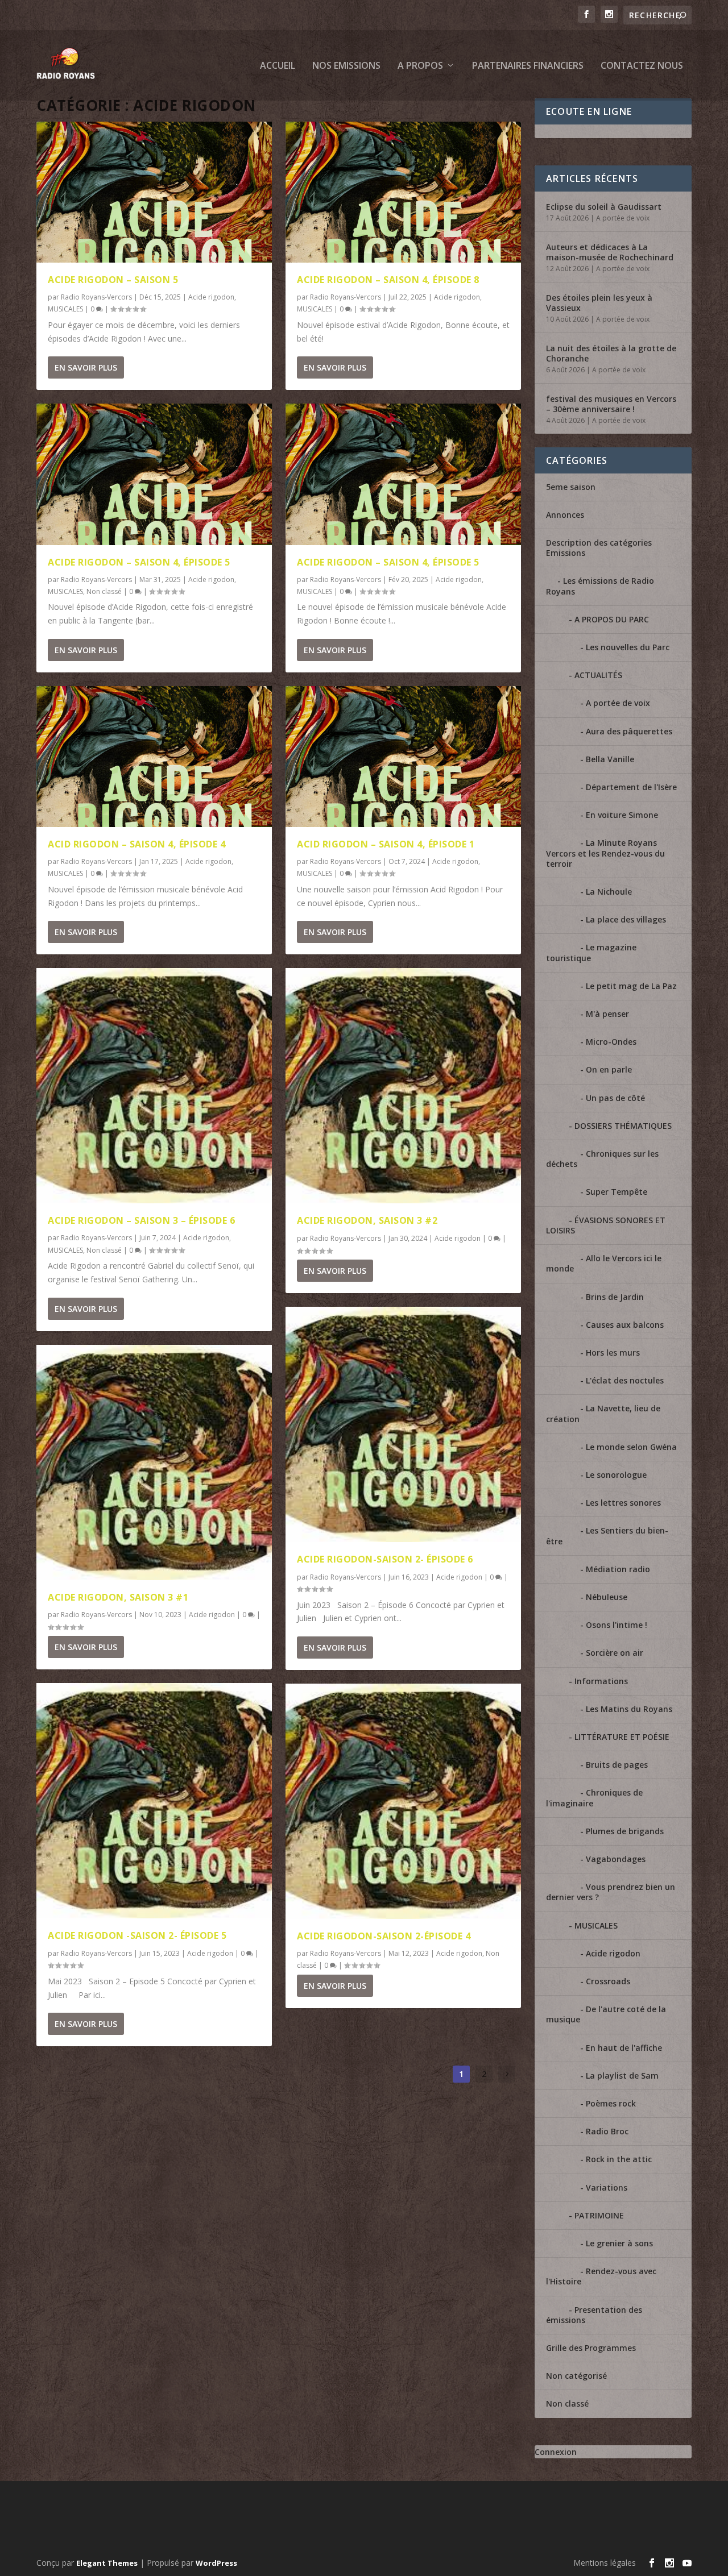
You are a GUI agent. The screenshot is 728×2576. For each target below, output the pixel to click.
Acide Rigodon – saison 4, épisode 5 (139, 562)
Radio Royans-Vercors (96, 297)
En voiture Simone (622, 815)
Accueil (278, 66)
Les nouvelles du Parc (628, 647)
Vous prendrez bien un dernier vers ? (611, 1892)
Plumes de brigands (625, 1831)
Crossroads (608, 1981)
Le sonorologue (616, 1475)
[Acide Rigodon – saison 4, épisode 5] (154, 474)
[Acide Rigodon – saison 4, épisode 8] (403, 192)
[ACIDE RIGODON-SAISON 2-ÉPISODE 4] (403, 1801)
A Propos (420, 66)
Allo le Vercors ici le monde (604, 1263)
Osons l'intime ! (617, 1625)
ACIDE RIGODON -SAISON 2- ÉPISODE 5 (137, 1935)
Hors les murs (613, 1353)
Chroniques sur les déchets (602, 1159)
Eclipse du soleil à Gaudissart (604, 207)
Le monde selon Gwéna (631, 1447)
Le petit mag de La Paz (631, 986)
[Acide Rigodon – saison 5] (154, 192)
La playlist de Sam (622, 2076)
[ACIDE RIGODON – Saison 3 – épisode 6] (154, 1086)
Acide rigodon (211, 297)
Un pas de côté (615, 1098)
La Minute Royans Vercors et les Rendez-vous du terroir (605, 853)
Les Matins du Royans (629, 1709)
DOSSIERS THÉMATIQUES (623, 1126)
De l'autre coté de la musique (606, 2014)
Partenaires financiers (528, 66)
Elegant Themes (107, 2563)
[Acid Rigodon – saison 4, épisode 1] (403, 757)
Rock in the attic (619, 2159)
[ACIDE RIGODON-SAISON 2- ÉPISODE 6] (403, 1424)
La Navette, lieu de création (603, 1413)
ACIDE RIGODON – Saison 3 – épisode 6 (141, 1220)
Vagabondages (616, 1859)
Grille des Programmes (591, 2348)
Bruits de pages (617, 1765)
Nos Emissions (346, 66)
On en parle (609, 1069)
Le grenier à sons (619, 2243)
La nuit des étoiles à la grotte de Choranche (611, 353)
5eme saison (571, 487)
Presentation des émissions (594, 2315)
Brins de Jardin (615, 1297)
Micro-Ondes (611, 1042)
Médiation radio (618, 1569)
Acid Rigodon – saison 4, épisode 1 (386, 844)
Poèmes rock (611, 2103)
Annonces (565, 515)
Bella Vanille (610, 759)
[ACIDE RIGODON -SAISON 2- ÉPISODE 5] (154, 1801)
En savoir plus (86, 367)
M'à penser (607, 1014)
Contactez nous (642, 66)
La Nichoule (609, 892)
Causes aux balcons (625, 1325)
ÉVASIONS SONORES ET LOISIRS (606, 1225)
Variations (607, 2187)
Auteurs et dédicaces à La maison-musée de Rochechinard (610, 252)
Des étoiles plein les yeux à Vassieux (599, 303)
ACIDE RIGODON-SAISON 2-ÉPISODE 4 (384, 1936)
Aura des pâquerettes (629, 731)
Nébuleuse (607, 1597)
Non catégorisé (576, 2376)
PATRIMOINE (599, 2215)
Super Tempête (617, 1192)
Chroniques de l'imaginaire (594, 1798)
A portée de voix (623, 218)
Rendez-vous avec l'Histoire (601, 2276)
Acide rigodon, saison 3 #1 (118, 1597)
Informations (601, 1681)
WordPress (216, 2563)
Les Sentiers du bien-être (607, 1536)
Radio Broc (607, 2131)
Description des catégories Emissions (599, 548)
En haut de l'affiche (624, 2048)
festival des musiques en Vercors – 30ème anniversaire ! (611, 404)
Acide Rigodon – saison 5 (113, 280)
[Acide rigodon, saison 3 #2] (403, 1086)
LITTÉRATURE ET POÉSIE (622, 1737)
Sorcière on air (615, 1653)
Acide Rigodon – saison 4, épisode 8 (388, 280)
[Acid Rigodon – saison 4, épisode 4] (154, 757)
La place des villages (626, 919)
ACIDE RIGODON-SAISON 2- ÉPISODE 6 (385, 1559)
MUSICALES (65, 309)
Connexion (556, 2452)
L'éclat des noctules (625, 1380)
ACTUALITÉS (598, 675)
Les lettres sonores (623, 1503)
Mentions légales (605, 2563)
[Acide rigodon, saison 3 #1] (154, 1462)
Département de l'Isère (631, 787)
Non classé (104, 591)
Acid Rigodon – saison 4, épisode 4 (136, 844)
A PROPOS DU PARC (612, 619)
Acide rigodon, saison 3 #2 (367, 1220)
